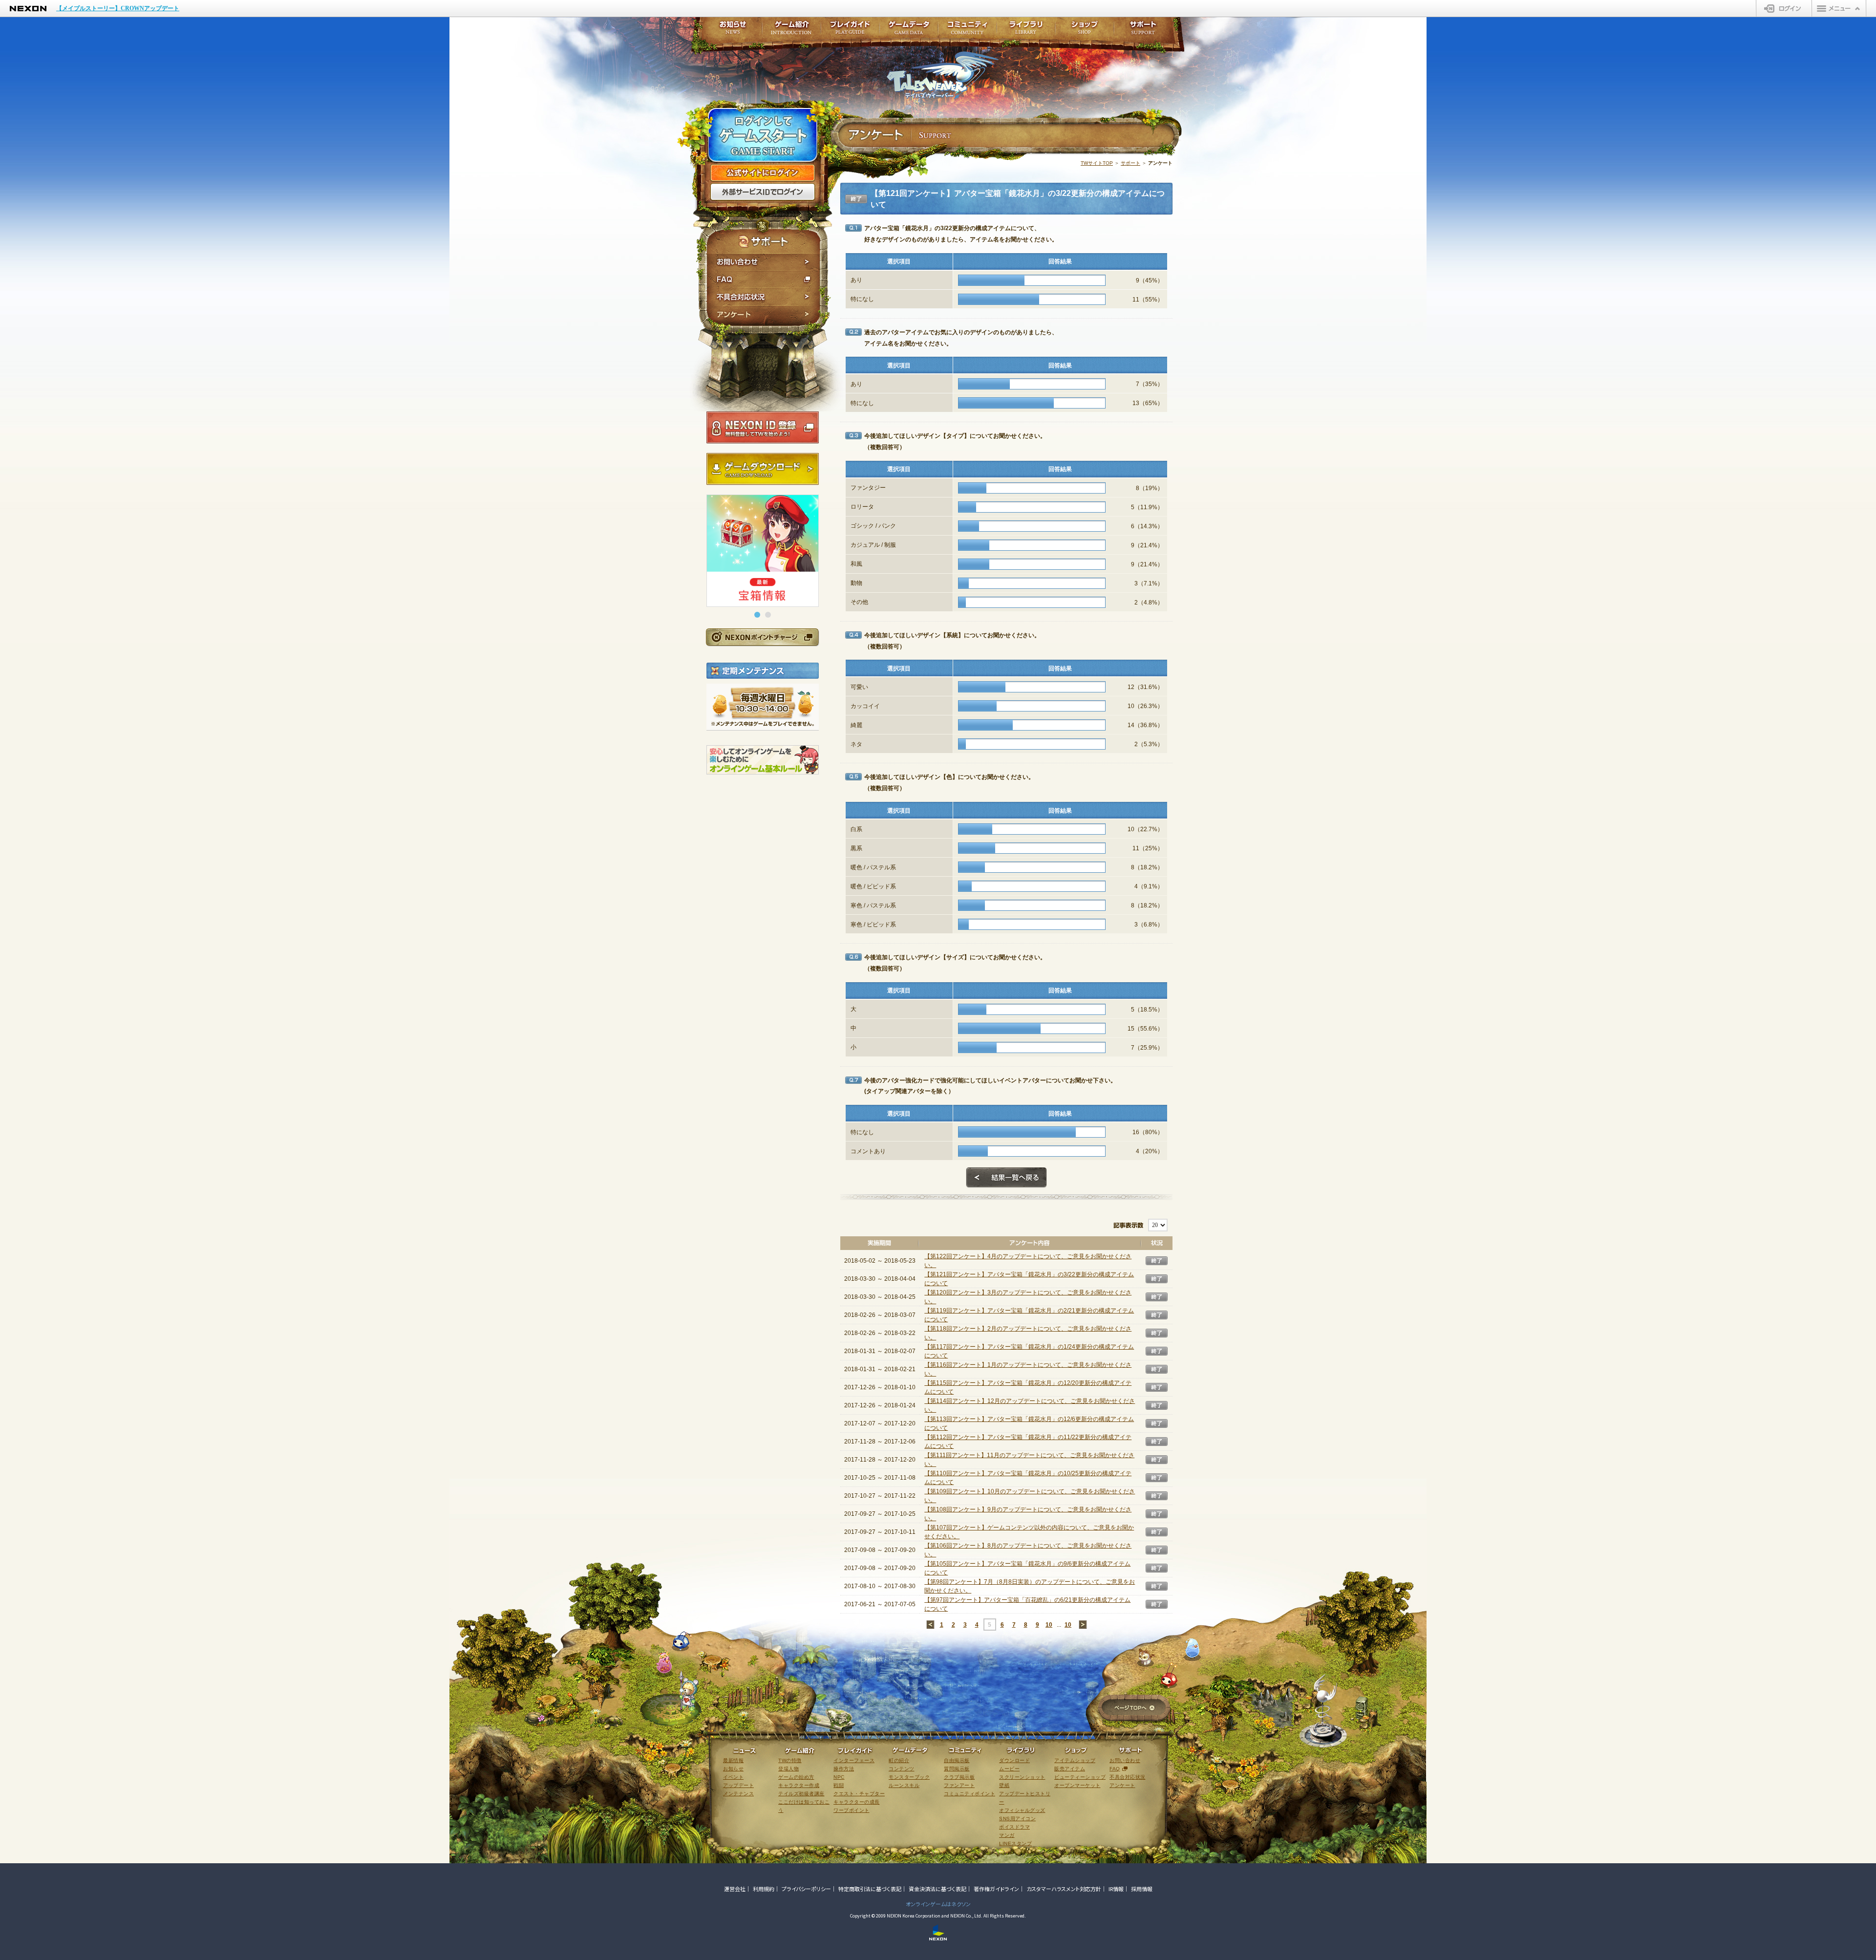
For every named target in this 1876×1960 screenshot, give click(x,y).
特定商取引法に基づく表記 (870, 1889)
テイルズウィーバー (943, 75)
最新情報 (733, 1760)
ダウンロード (1014, 1760)
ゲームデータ (909, 31)
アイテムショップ (1075, 1760)
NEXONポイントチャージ (762, 637)
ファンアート (959, 1785)
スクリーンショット (1022, 1777)
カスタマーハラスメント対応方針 (1064, 1889)
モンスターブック (909, 1777)
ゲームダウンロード (763, 469)
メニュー (1839, 8)
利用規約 (764, 1889)
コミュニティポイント (970, 1794)
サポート (1130, 163)
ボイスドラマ (1014, 1827)
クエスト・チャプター (859, 1794)
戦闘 (839, 1785)
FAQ (763, 280)
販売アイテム (1070, 1769)
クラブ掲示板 (959, 1777)
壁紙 (1004, 1785)
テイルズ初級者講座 (801, 1794)
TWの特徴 (790, 1760)
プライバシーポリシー (806, 1889)
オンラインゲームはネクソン (938, 1904)
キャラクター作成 (799, 1785)
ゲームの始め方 (796, 1777)
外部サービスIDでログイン (763, 192)
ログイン (1784, 8)
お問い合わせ (763, 262)
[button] (757, 615)
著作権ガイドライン (996, 1889)
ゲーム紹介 (791, 31)
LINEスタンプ (1015, 1843)
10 (1049, 1625)
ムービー (1009, 1769)
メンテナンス (738, 1794)
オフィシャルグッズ (1022, 1810)
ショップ (1085, 31)
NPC (839, 1777)
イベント (733, 1777)
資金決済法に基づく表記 (938, 1889)
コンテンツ (902, 1769)
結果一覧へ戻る (1006, 1178)
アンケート (763, 316)
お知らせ (730, 31)
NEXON (28, 9)
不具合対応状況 (763, 297)
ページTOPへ (1134, 1709)
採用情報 (1142, 1889)
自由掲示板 (957, 1760)
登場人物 (789, 1769)
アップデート (738, 1785)
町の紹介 (899, 1760)
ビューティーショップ (1080, 1777)
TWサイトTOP (1097, 163)
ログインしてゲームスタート (763, 136)
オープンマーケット (1077, 1785)
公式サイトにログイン (763, 173)
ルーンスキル (904, 1785)
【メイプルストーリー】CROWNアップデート (118, 8)
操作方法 (844, 1769)
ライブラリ (1026, 31)
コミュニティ (967, 31)
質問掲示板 (957, 1769)
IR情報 (1116, 1889)
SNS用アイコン (1017, 1819)
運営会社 (735, 1889)
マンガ (1007, 1835)
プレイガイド (850, 31)
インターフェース (854, 1760)
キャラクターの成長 (857, 1802)
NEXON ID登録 (763, 428)
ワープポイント (852, 1810)
